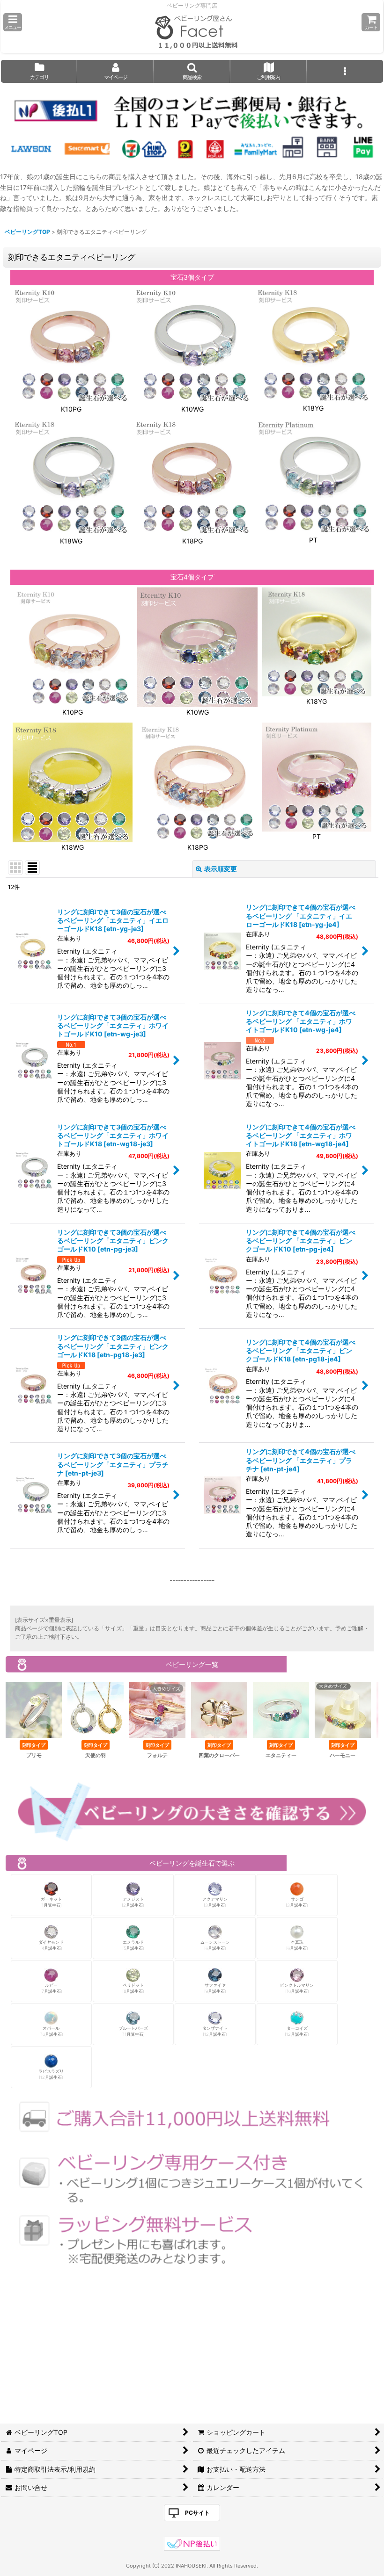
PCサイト (197, 2513)
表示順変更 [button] (221, 869)
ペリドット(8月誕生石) (133, 1988)
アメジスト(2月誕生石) (133, 1902)
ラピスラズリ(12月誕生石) (51, 2074)
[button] (13, 22)
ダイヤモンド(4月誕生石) (51, 1945)
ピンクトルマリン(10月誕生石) (297, 1988)
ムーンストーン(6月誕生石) (215, 1945)
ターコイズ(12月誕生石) (297, 2031)
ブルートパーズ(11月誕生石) (133, 2031)
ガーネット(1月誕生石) (51, 1902)
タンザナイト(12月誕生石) (215, 2031)
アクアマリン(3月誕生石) (215, 1902)
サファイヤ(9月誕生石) (215, 1988)
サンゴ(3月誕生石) (297, 1902)
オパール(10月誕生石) (51, 2031)
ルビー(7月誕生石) (51, 1988)
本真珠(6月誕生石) (297, 1945)
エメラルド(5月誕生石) (133, 1945)
